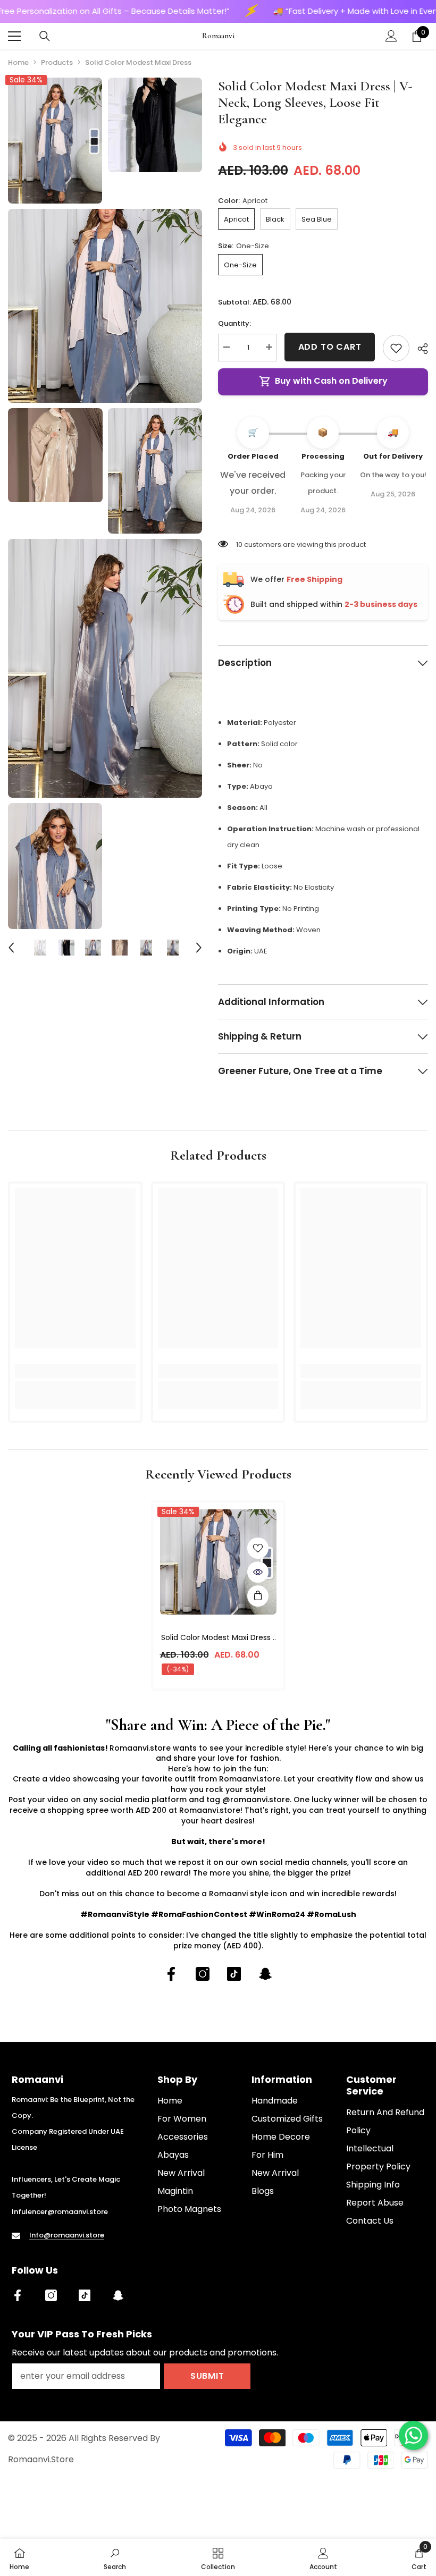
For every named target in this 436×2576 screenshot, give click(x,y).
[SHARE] (419, 349)
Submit (207, 2376)
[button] (11, 948)
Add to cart (330, 347)
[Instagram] (203, 1974)
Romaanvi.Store (41, 2459)
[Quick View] (258, 1572)
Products (57, 62)
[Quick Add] (258, 1596)
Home (18, 62)
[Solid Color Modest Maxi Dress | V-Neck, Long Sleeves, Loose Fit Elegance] (218, 1562)
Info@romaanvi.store (67, 2235)
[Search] (45, 36)
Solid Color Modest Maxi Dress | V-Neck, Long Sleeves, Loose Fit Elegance (218, 1638)
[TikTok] (234, 1974)
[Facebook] (171, 1974)
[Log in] (391, 36)
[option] (40, 948)
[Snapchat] (265, 1974)
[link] (75, 1371)
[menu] (14, 36)
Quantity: (234, 323)
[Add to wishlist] (396, 348)
